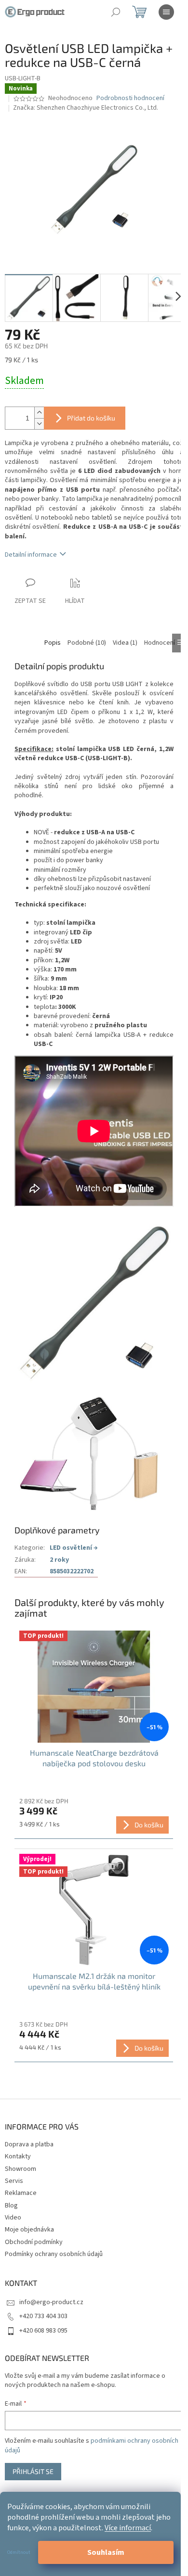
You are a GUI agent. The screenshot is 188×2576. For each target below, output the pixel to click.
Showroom (20, 2169)
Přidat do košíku (91, 418)
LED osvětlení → (74, 1548)
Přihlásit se (33, 2471)
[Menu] (166, 12)
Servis (14, 2181)
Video (13, 2218)
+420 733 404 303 (43, 2316)
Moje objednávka (29, 2230)
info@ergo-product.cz (51, 2302)
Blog (11, 2206)
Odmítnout (19, 2552)
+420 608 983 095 (43, 2331)
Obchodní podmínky (34, 2242)
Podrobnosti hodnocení (130, 98)
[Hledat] (116, 12)
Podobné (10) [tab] (87, 643)
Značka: (86, 108)
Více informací (128, 2528)
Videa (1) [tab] (125, 643)
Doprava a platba (29, 2144)
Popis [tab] (53, 643)
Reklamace (21, 2193)
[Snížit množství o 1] (39, 424)
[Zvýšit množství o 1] (39, 413)
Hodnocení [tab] (160, 643)
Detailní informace (31, 555)
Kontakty (18, 2156)
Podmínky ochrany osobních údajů (54, 2254)
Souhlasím (106, 2552)
